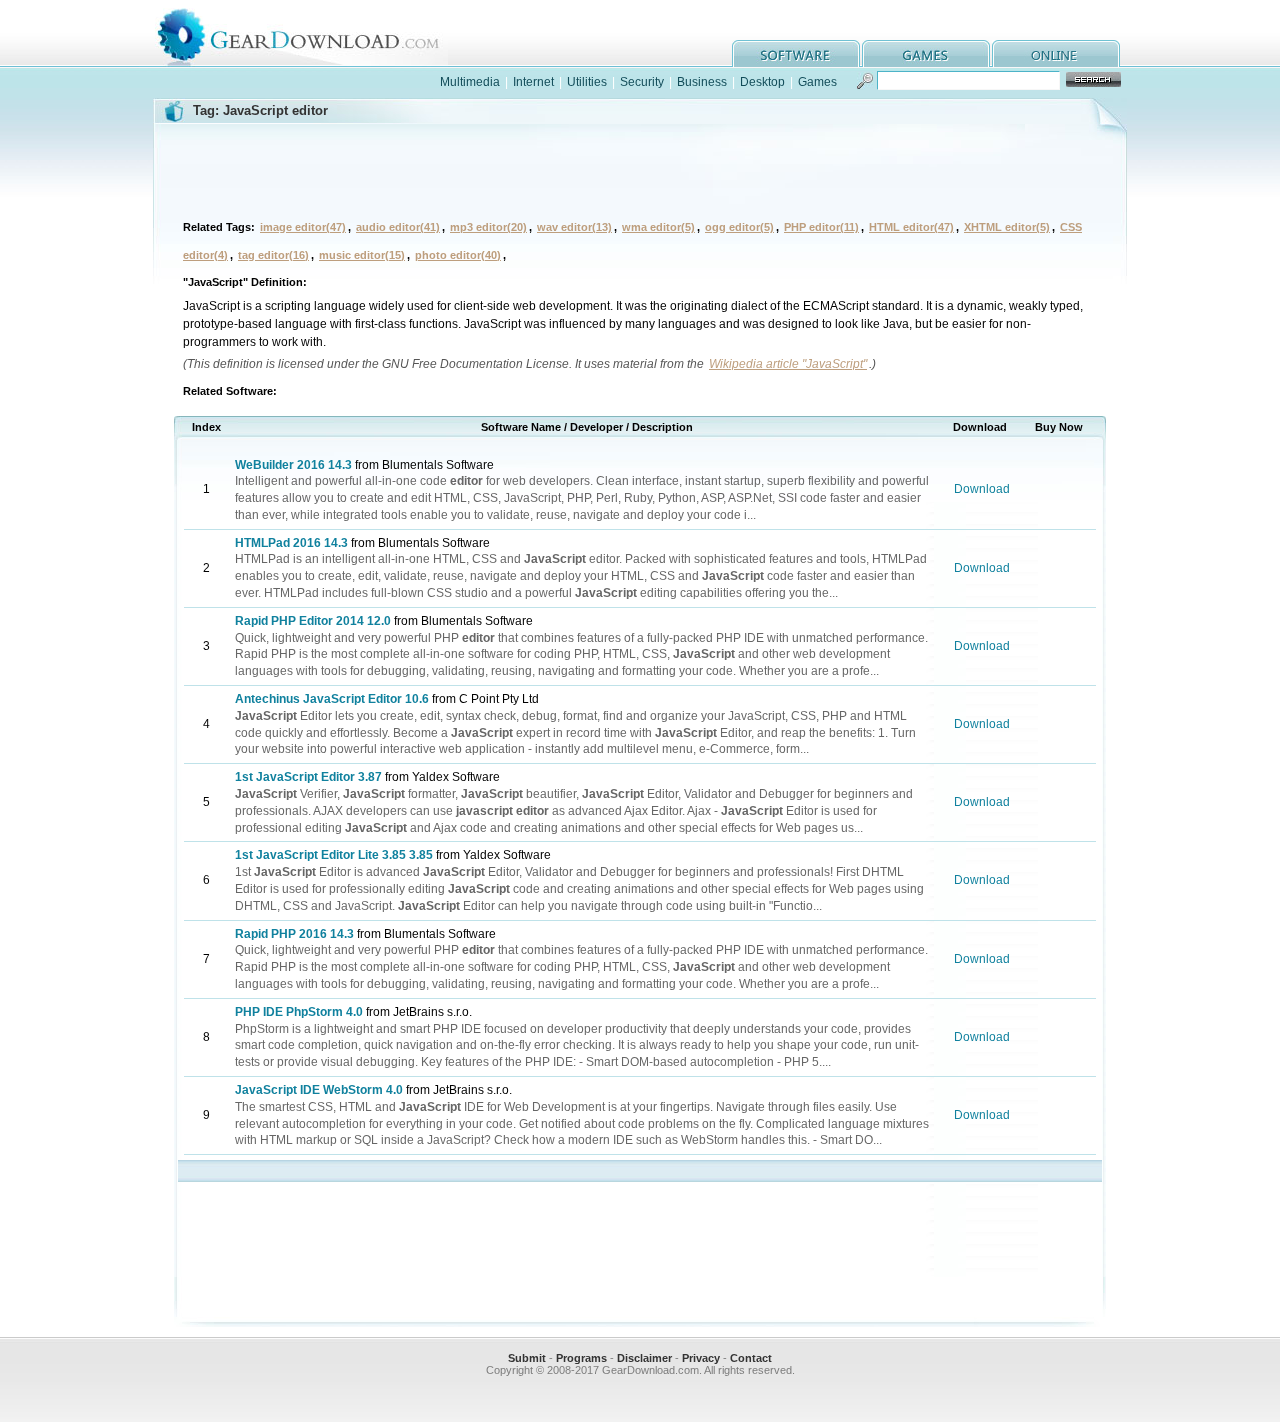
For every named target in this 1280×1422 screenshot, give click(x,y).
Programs (581, 1358)
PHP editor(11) (821, 227)
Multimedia (470, 82)
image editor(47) (303, 227)
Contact (751, 1358)
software (796, 53)
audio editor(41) (398, 227)
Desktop (762, 82)
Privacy (701, 1358)
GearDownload (313, 33)
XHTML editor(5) (1007, 227)
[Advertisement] (640, 169)
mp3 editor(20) (488, 227)
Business (702, 82)
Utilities (587, 82)
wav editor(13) (574, 227)
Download (982, 489)
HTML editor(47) (911, 227)
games (926, 53)
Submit (527, 1358)
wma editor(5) (658, 227)
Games (817, 82)
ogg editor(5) (739, 227)
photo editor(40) (458, 255)
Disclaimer (644, 1358)
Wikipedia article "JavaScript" (788, 364)
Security (642, 82)
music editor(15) (362, 255)
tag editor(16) (273, 255)
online (1056, 53)
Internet (533, 82)
